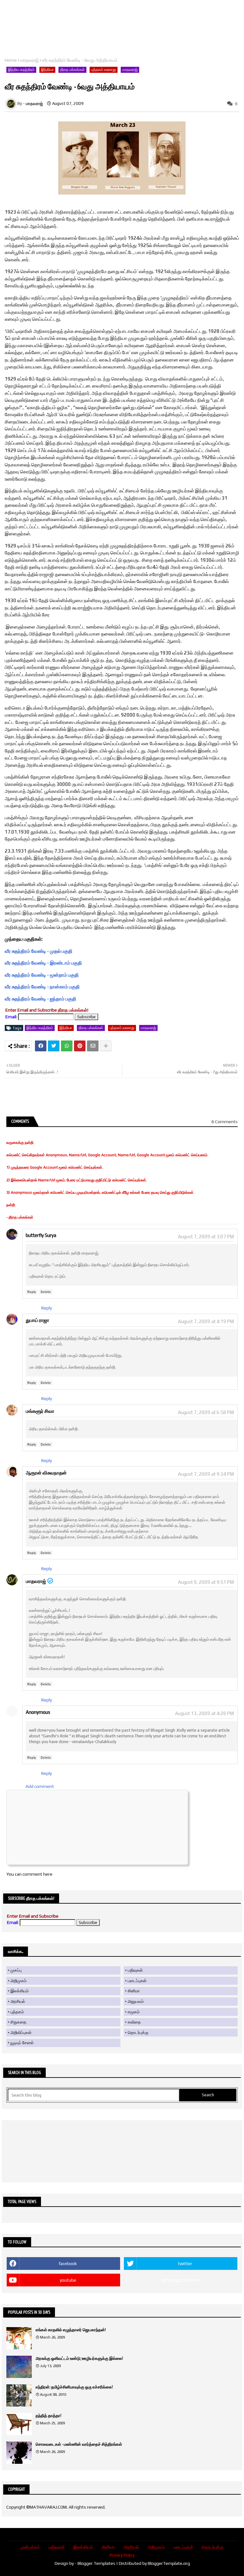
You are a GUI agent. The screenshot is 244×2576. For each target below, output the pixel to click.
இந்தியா (47, 70)
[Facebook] (41, 1046)
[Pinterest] (80, 1046)
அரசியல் (18, 2001)
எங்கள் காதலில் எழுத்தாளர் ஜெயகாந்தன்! (71, 2330)
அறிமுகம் (18, 1981)
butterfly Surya (41, 1235)
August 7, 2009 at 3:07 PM (206, 1236)
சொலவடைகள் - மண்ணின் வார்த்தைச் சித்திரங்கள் (79, 2444)
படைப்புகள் (137, 1981)
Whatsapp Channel (181, 2280)
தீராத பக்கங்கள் (72, 70)
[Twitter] (54, 1046)
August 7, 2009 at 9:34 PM (206, 1474)
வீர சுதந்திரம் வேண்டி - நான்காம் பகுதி (42, 987)
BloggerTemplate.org (169, 2563)
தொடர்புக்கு (138, 2033)
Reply (32, 1292)
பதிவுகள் (135, 1970)
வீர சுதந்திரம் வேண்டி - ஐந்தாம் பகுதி (41, 999)
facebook (68, 2263)
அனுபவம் (136, 2001)
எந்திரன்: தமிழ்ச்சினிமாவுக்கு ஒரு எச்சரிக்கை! (74, 2387)
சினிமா (134, 1991)
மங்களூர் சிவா (40, 1411)
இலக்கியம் (20, 1991)
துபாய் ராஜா (37, 1320)
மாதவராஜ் (30, 60)
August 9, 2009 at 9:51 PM (206, 1582)
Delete (46, 1292)
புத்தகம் (17, 2012)
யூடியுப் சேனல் (22, 2043)
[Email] (93, 1046)
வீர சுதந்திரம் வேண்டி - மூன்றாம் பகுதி (42, 975)
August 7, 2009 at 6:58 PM (206, 1412)
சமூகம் (134, 2012)
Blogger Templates (96, 2563)
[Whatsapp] (67, 1046)
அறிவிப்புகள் (21, 2033)
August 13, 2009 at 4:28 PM (204, 1713)
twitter (185, 2263)
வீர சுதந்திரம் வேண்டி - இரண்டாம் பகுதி (43, 963)
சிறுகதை (18, 2022)
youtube (68, 2280)
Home (11, 60)
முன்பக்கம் (30, 2547)
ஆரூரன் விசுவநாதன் (46, 1473)
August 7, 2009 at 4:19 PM (206, 1321)
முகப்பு (16, 1970)
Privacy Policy (122, 2555)
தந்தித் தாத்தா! (48, 2416)
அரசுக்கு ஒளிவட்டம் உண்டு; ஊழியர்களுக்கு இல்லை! (79, 2358)
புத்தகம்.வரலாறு (104, 70)
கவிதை (134, 2022)
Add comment (40, 1786)
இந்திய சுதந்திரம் (21, 70)
